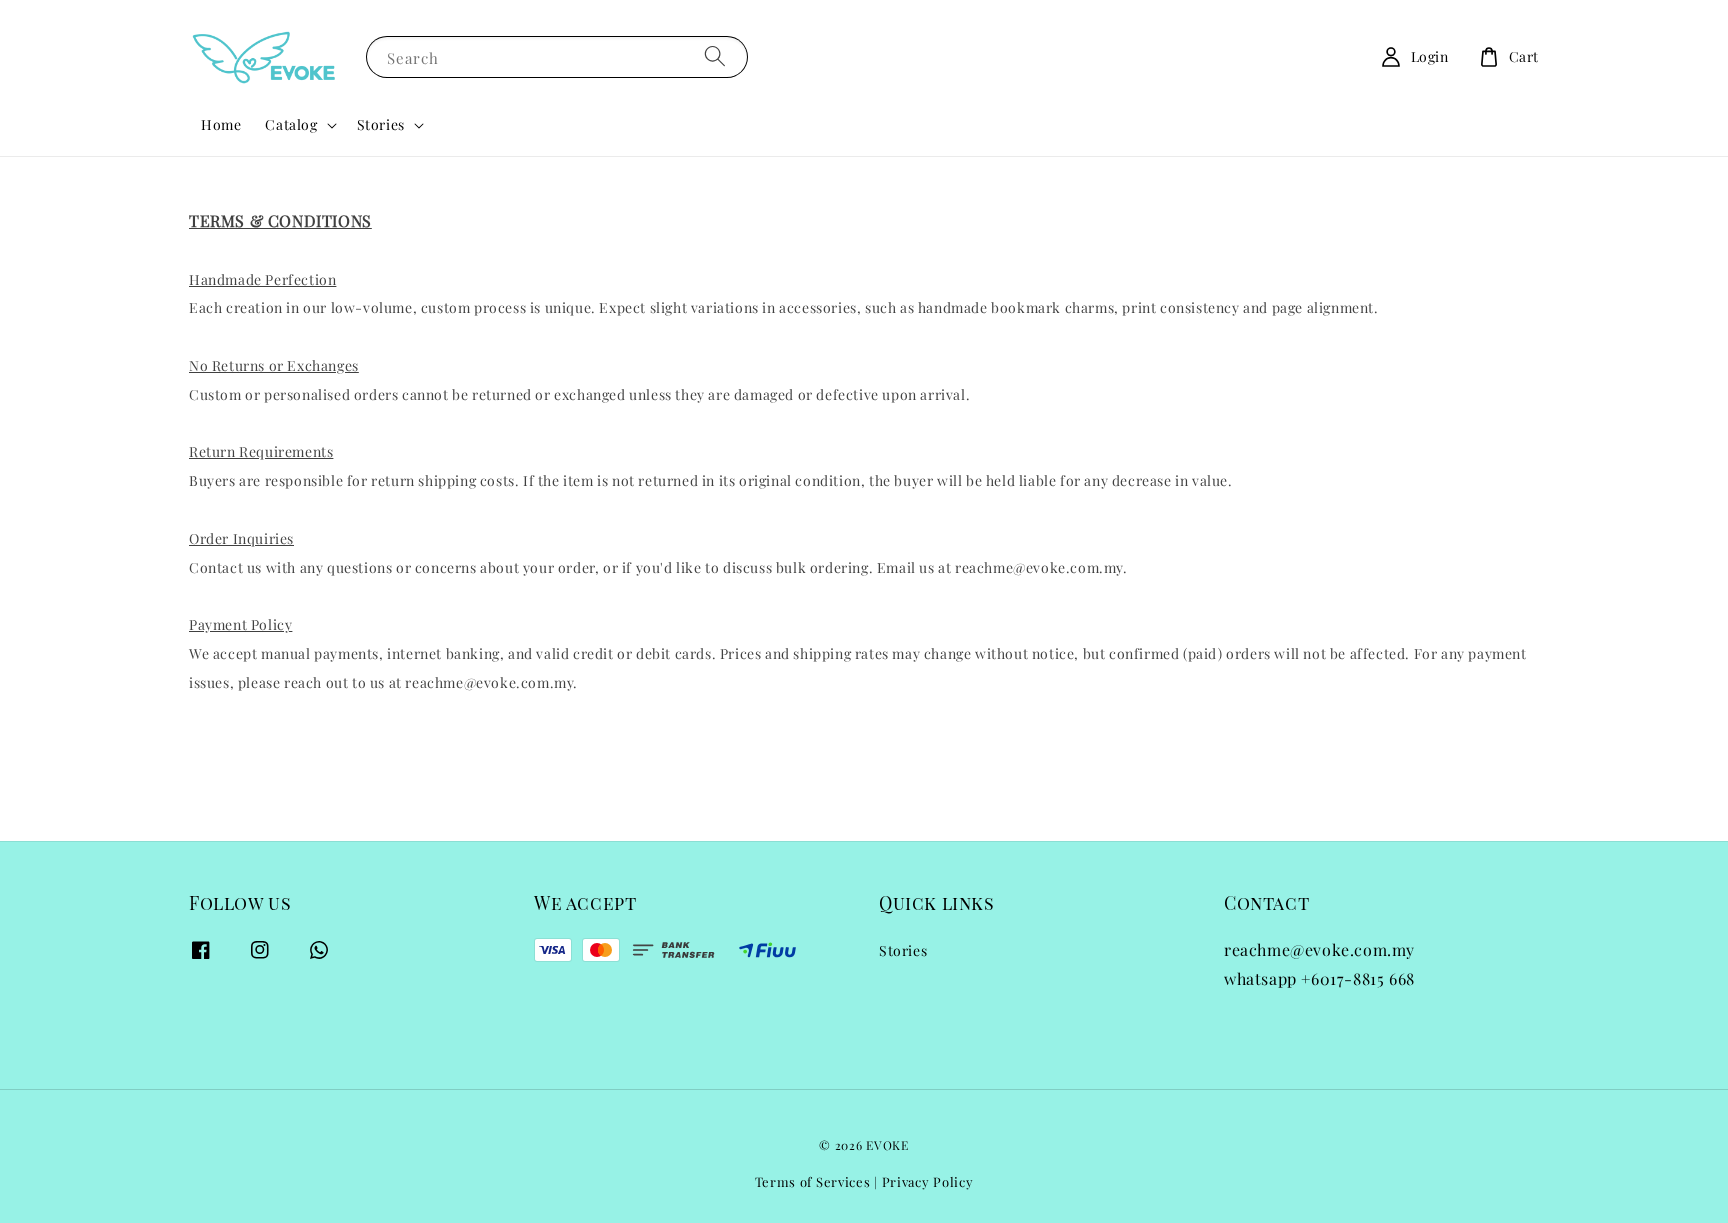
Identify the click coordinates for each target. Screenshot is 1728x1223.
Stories (381, 125)
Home (221, 124)
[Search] (715, 56)
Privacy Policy (928, 1181)
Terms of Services (813, 1181)
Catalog (291, 125)
